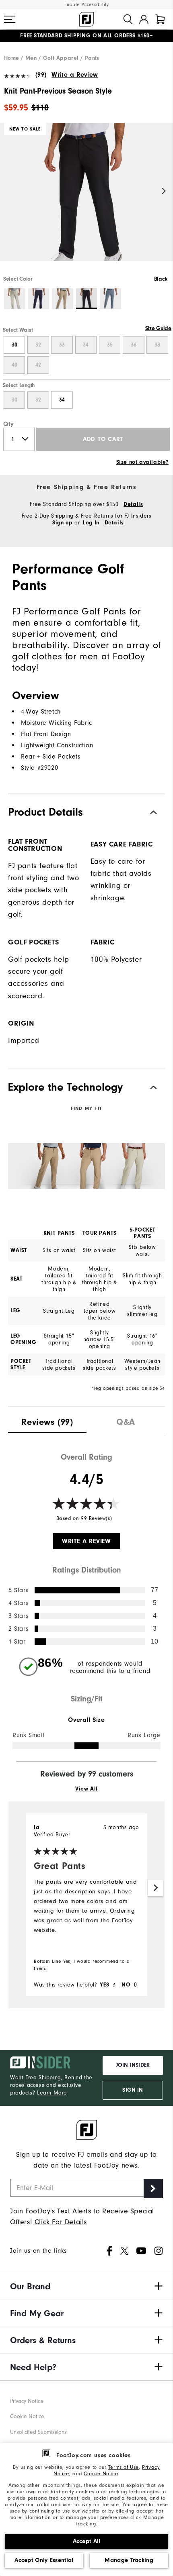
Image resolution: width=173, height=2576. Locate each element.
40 (14, 365)
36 (134, 345)
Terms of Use (124, 2467)
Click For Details (61, 2222)
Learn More (52, 2093)
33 (62, 345)
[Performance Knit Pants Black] (86, 199)
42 (38, 365)
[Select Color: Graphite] (110, 299)
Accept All (87, 2541)
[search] (128, 19)
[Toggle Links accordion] (86, 2286)
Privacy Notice (27, 2401)
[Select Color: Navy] (39, 299)
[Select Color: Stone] (15, 299)
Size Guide (158, 328)
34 (86, 345)
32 (38, 345)
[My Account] (144, 19)
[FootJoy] (86, 19)
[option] (86, 199)
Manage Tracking (129, 2560)
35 (110, 345)
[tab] (160, 19)
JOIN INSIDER (133, 2065)
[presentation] (47, 1420)
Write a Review (75, 75)
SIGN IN (133, 2090)
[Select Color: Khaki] (63, 299)
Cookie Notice (101, 2473)
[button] (10, 19)
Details (133, 504)
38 (157, 345)
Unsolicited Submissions (38, 2432)
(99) (41, 75)
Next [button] (164, 191)
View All (86, 1789)
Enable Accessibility (87, 5)
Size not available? (142, 462)
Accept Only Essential (44, 2560)
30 (14, 345)
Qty (9, 424)
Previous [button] (9, 191)
